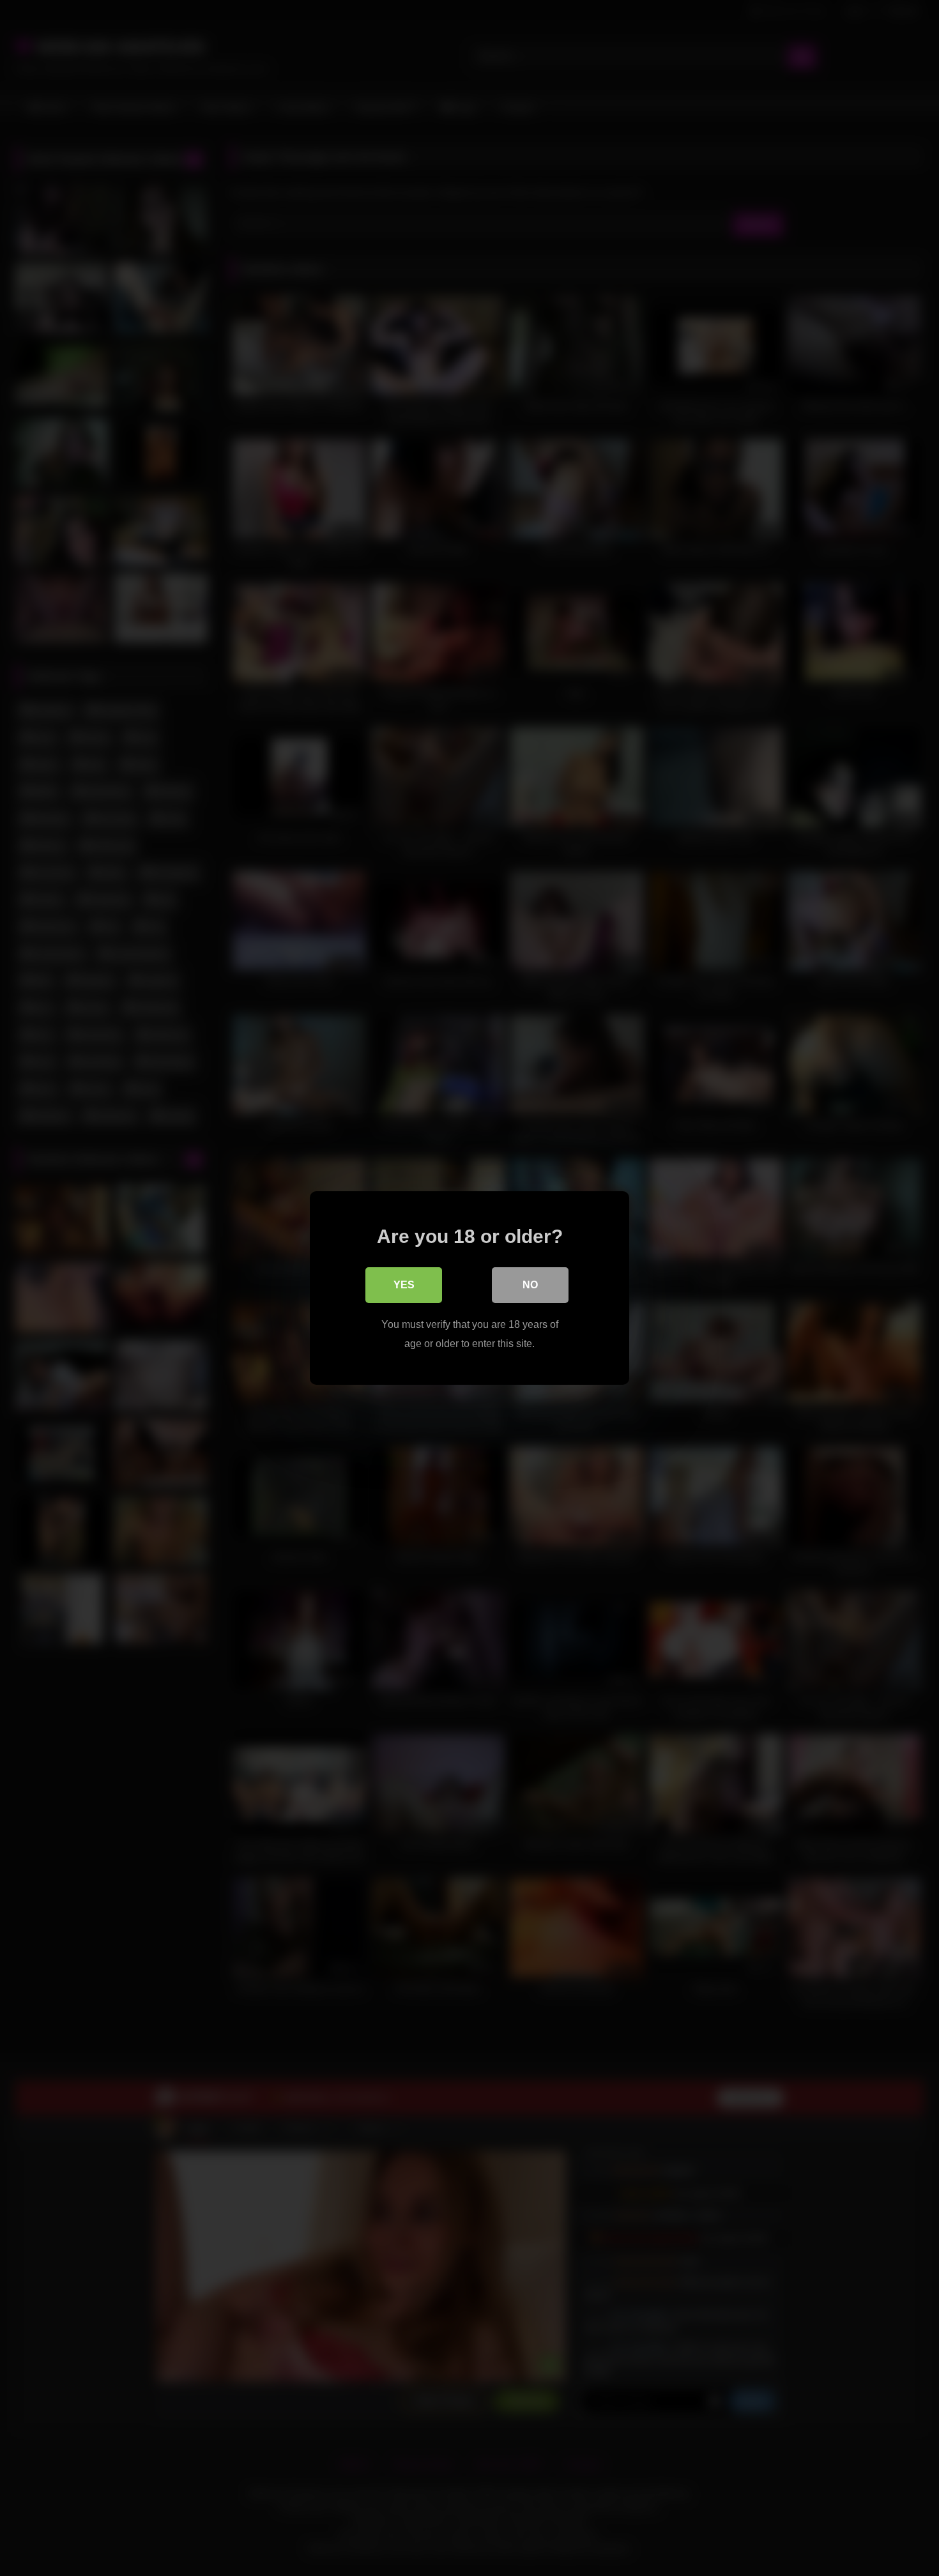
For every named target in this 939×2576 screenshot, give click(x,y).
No (530, 1285)
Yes (404, 1285)
